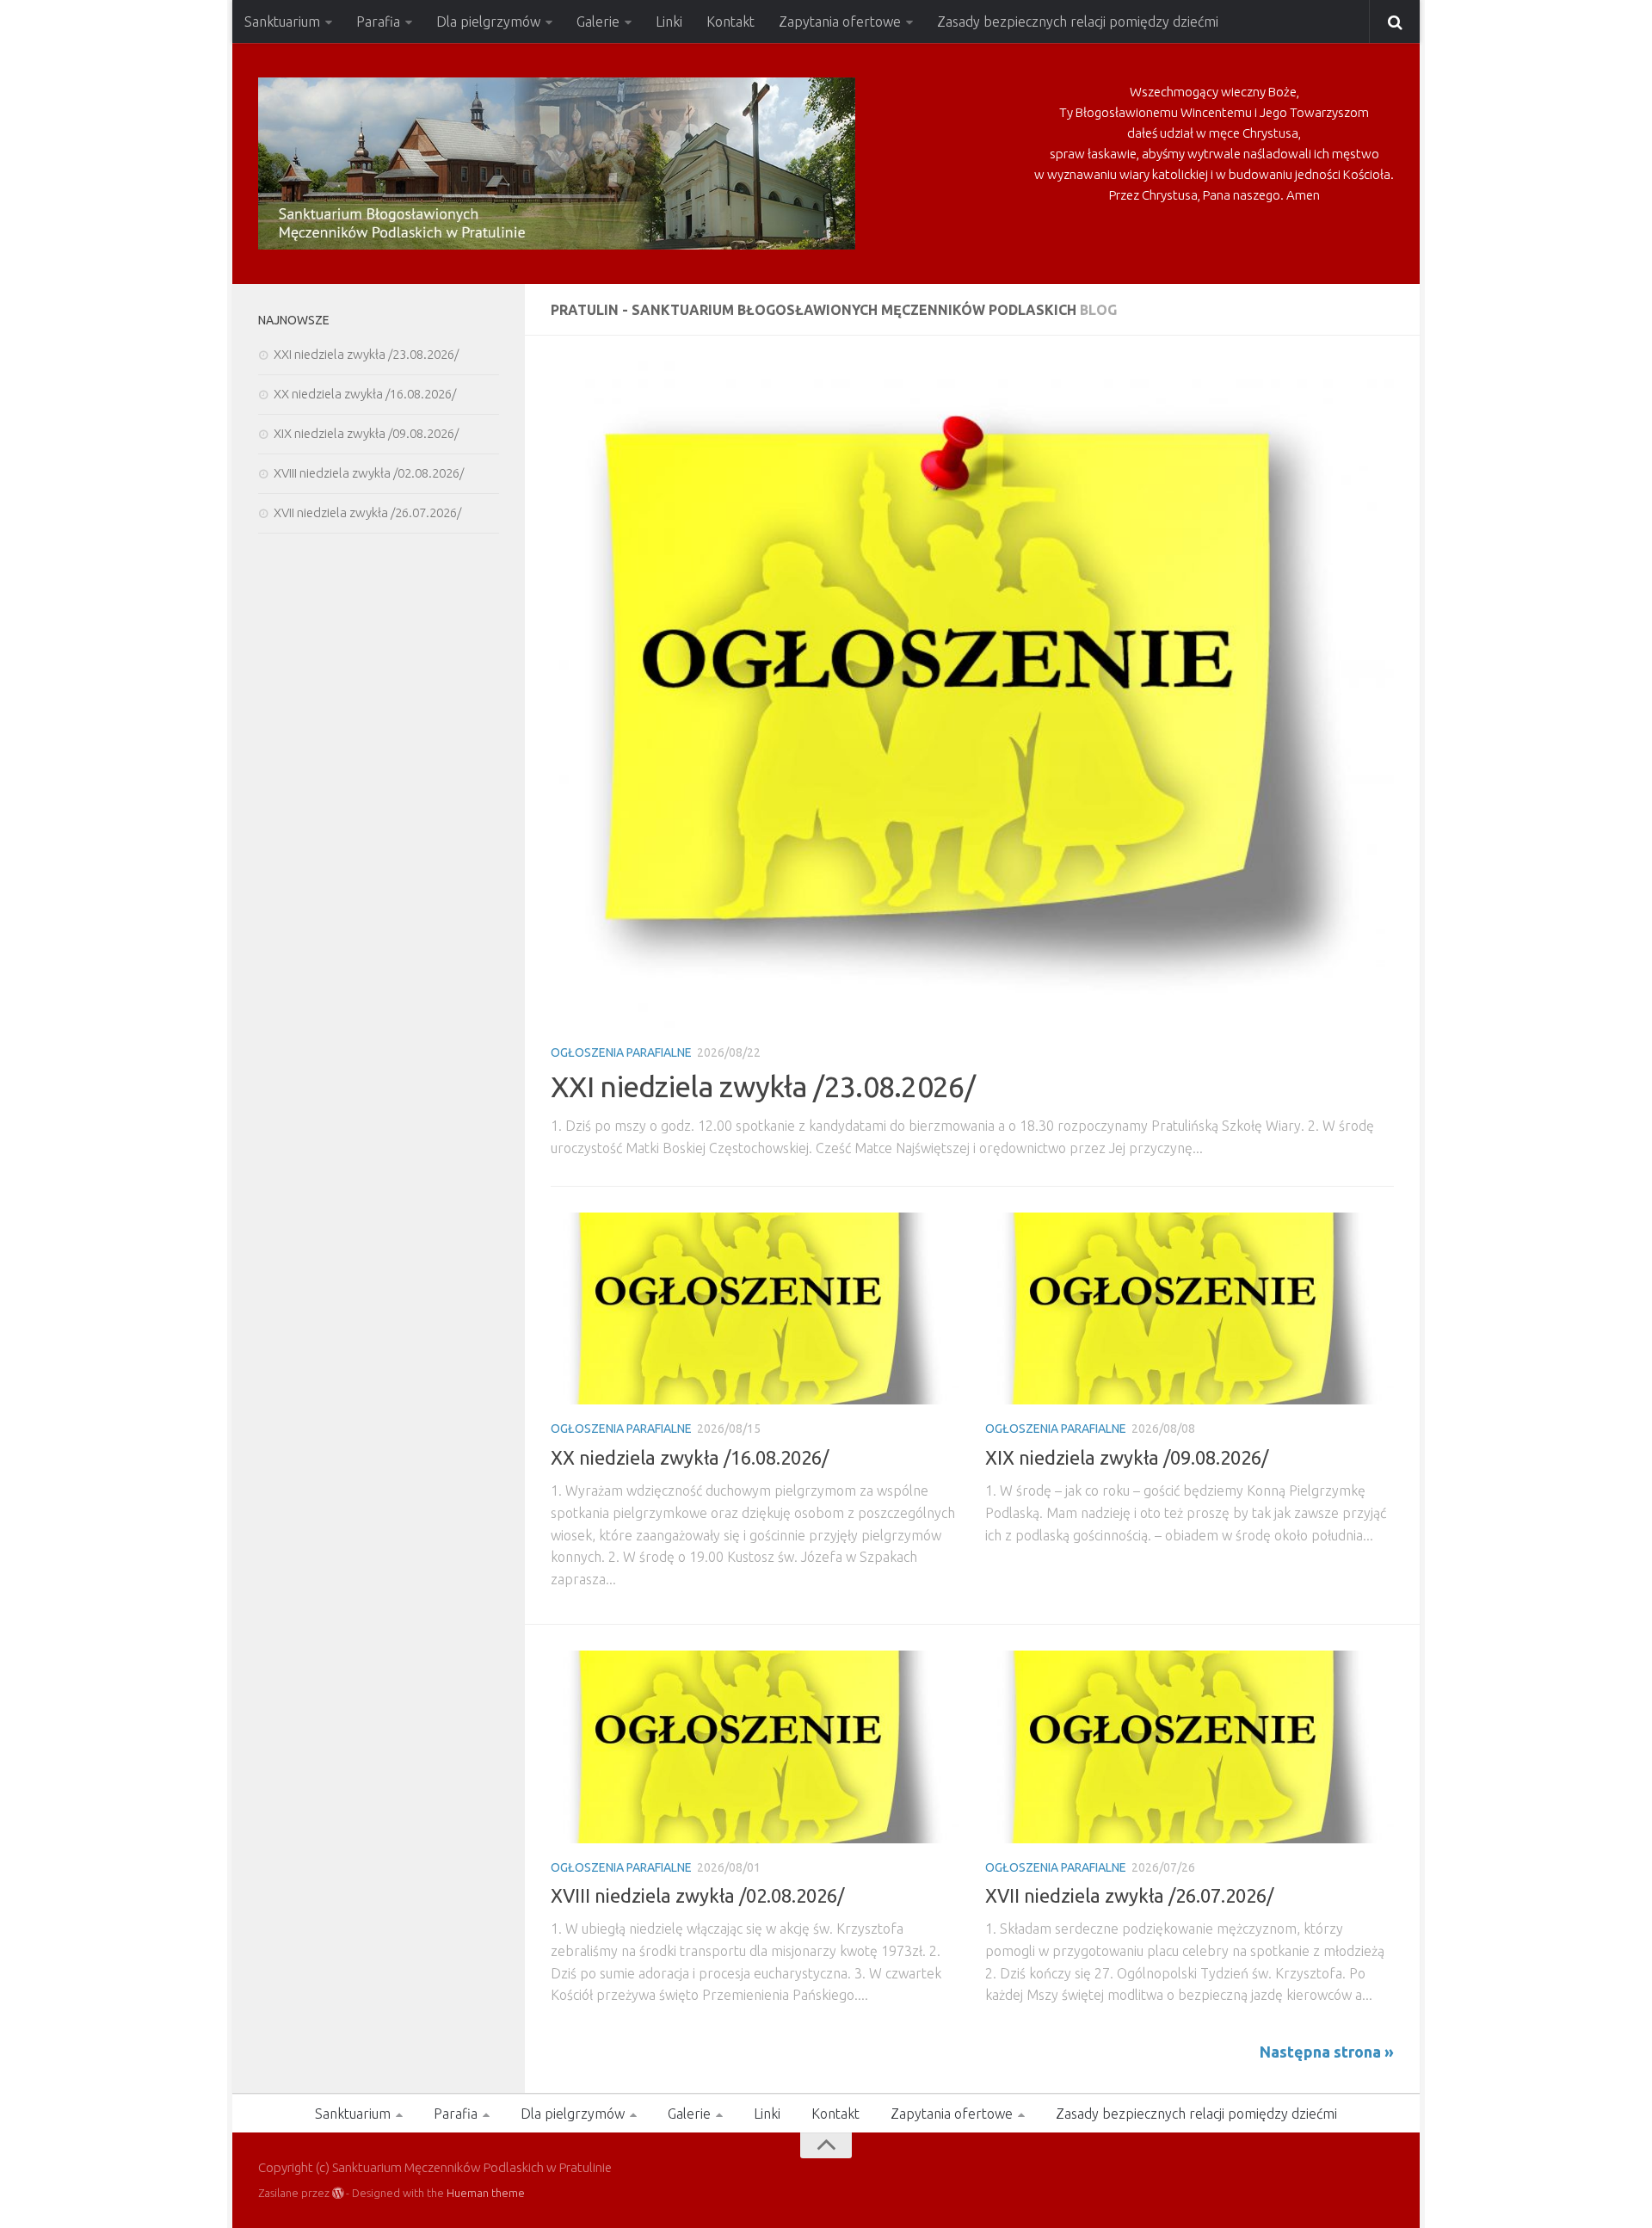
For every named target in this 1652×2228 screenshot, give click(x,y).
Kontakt (730, 22)
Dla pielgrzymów (488, 22)
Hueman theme (486, 2193)
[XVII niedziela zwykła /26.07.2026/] (1190, 1747)
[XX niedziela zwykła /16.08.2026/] (755, 1309)
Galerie (598, 22)
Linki (669, 22)
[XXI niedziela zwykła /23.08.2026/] (972, 695)
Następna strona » (1327, 2052)
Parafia (378, 22)
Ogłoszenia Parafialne (621, 1052)
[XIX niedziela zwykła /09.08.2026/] (1190, 1309)
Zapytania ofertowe (840, 22)
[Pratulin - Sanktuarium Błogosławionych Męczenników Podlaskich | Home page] (557, 164)
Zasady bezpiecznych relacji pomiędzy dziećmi (1078, 22)
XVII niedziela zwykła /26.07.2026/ (1129, 1895)
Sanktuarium (282, 22)
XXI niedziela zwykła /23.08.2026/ (763, 1086)
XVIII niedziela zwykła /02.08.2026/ (697, 1895)
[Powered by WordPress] (338, 2193)
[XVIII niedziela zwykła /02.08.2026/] (755, 1747)
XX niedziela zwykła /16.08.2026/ (690, 1457)
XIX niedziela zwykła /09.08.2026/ (1127, 1457)
